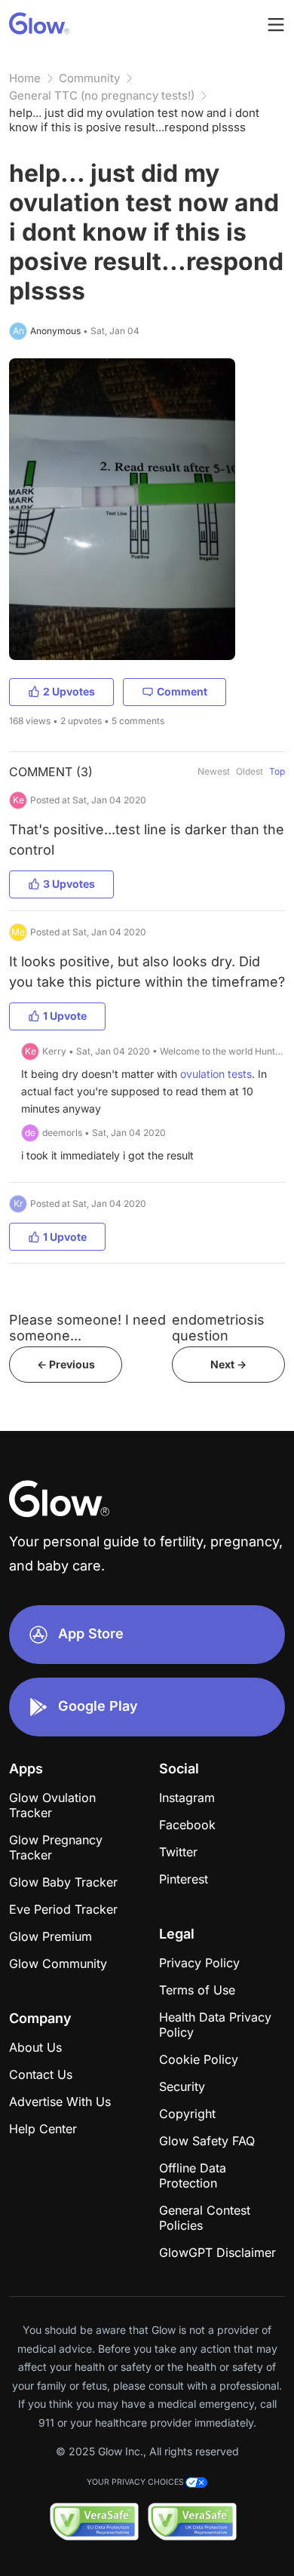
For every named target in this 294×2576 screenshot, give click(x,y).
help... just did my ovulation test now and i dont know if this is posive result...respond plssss (134, 120)
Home (25, 78)
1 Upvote (65, 1016)
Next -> (228, 1364)
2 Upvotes (69, 691)
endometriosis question (218, 1328)
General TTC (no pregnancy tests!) (102, 95)
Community (89, 78)
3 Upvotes (69, 884)
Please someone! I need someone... (87, 1328)
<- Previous (66, 1364)
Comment (182, 691)
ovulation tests (216, 1074)
